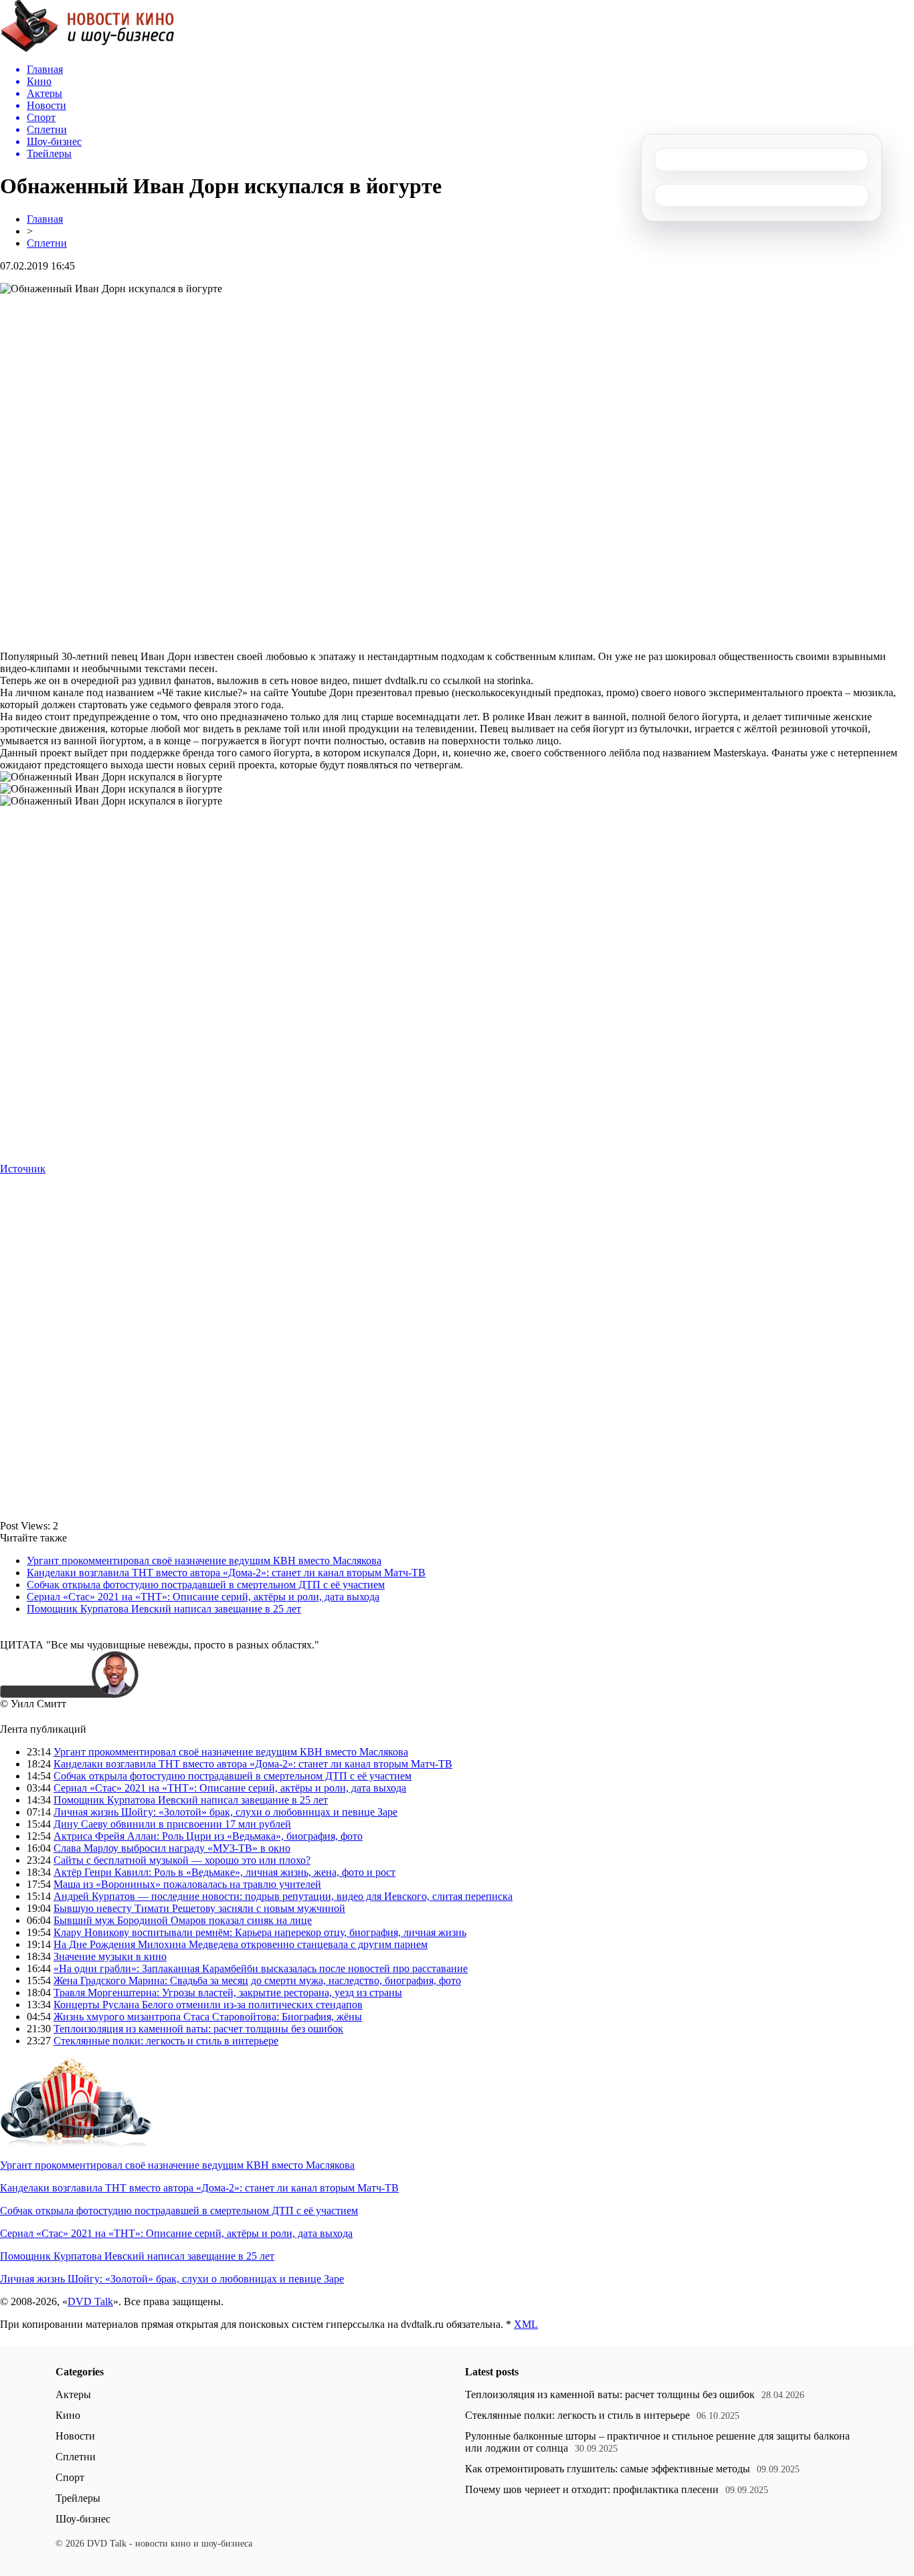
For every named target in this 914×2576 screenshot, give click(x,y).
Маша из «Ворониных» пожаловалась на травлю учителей (187, 1884)
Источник (23, 1169)
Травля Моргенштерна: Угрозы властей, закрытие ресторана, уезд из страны (228, 1993)
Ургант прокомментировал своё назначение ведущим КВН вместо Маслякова (204, 1561)
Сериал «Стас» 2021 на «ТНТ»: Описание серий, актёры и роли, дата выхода (203, 1597)
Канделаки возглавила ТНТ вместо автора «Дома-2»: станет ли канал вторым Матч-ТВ (226, 1573)
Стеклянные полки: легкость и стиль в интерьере (166, 2041)
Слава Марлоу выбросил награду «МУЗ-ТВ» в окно (172, 1848)
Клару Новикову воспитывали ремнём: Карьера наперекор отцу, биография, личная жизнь (260, 1932)
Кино (68, 2415)
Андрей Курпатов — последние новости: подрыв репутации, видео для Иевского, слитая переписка (283, 1896)
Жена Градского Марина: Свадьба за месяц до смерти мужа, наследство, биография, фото (257, 1980)
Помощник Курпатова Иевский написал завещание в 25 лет (164, 1609)
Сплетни (47, 243)
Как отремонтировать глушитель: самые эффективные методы (608, 2469)
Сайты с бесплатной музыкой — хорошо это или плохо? (182, 1860)
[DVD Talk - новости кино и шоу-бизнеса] (87, 49)
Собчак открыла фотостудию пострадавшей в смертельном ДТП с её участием (206, 1585)
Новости (75, 2436)
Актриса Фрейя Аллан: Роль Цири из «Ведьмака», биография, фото (208, 1836)
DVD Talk (90, 2301)
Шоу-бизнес (83, 2519)
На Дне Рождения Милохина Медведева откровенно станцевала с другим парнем (241, 1944)
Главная (45, 219)
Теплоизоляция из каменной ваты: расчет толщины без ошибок (198, 2029)
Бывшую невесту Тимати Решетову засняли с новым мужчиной (199, 1908)
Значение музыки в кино (110, 1956)
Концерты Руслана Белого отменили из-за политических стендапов (208, 2005)
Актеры (73, 2394)
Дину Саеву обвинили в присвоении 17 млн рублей (172, 1824)
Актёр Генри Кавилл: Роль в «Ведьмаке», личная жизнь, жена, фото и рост (224, 1872)
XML (526, 2324)
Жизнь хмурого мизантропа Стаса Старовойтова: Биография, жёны (208, 2017)
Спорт (70, 2477)
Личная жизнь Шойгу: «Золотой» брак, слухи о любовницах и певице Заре (225, 1812)
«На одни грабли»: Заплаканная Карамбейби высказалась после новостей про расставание (261, 1968)
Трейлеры (78, 2498)
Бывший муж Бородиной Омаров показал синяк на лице (183, 1920)
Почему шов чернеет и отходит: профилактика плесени (592, 2489)
